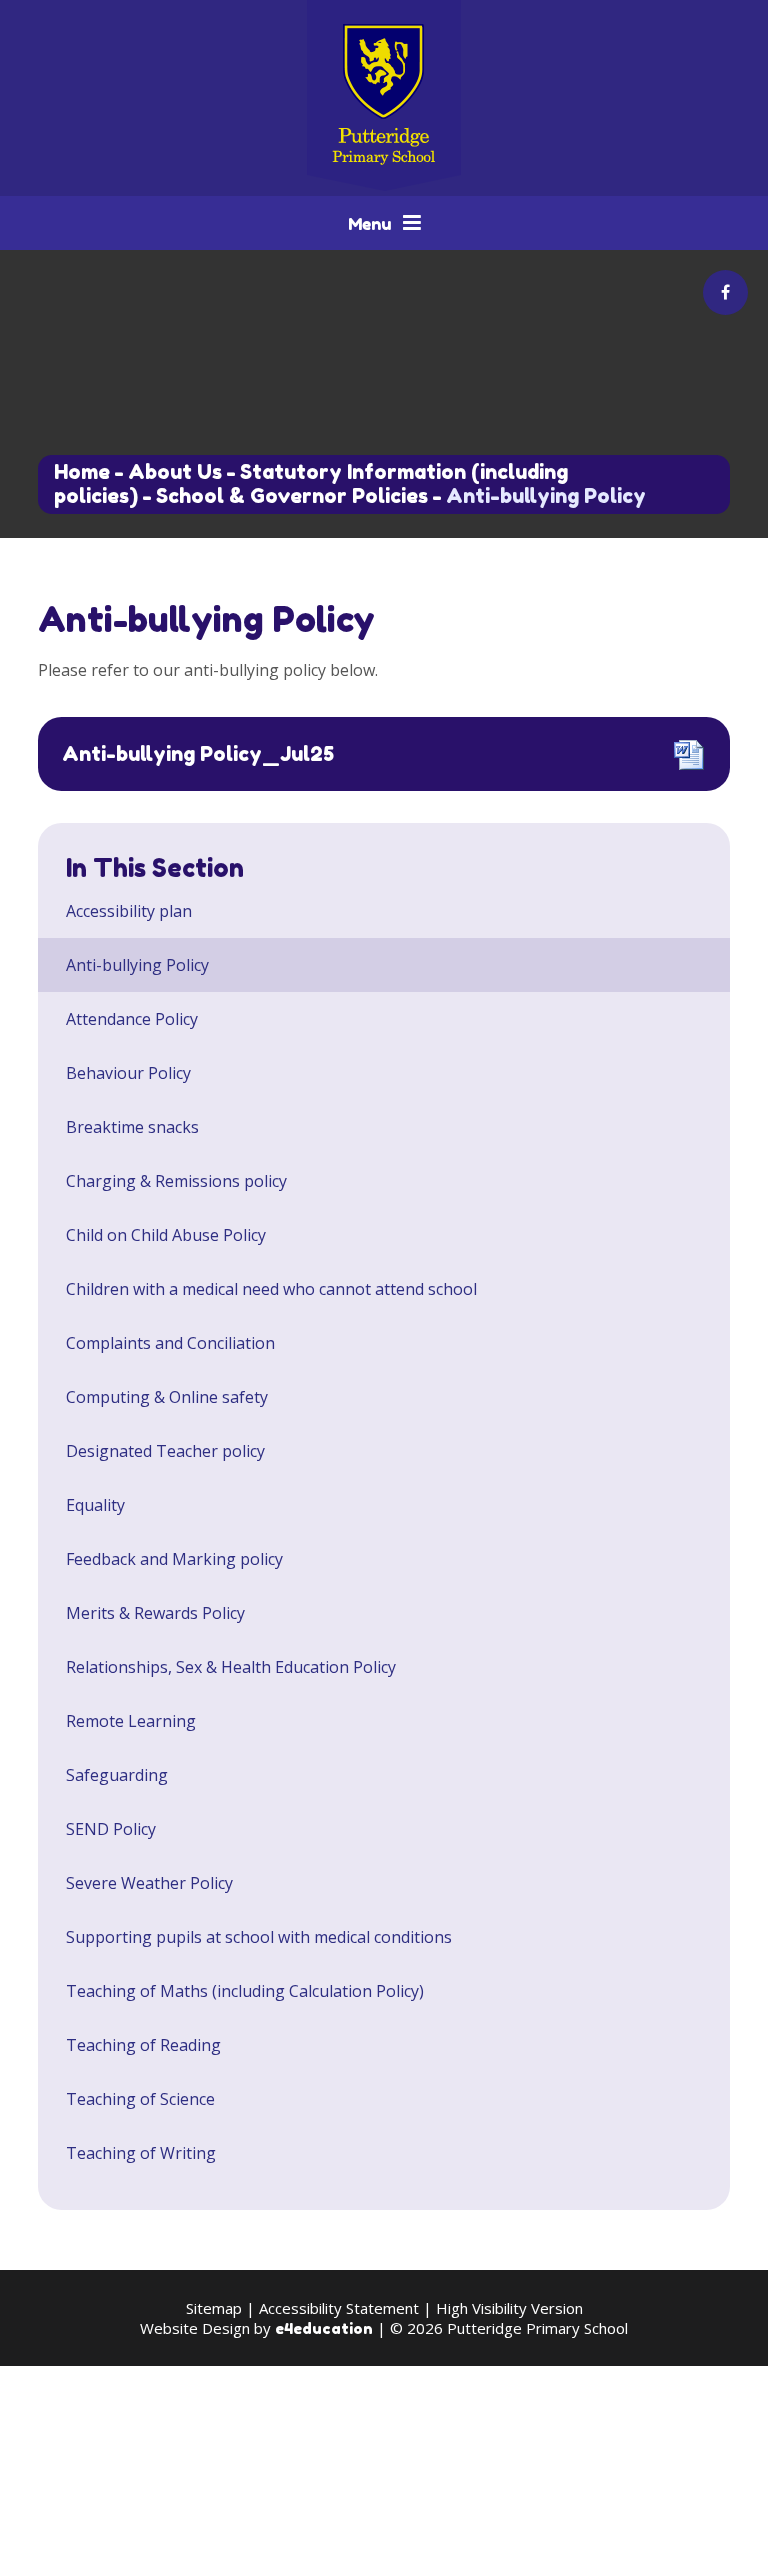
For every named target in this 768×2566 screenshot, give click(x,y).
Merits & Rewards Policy (155, 1613)
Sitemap (214, 2308)
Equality (95, 1505)
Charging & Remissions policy (176, 1181)
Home (82, 472)
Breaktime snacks (132, 1127)
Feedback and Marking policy (174, 1559)
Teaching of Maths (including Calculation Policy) (245, 1991)
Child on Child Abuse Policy (166, 1235)
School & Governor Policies (292, 496)
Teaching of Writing (141, 2153)
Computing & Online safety (167, 1397)
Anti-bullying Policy (546, 496)
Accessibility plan (129, 911)
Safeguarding (117, 1775)
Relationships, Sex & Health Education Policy (231, 1667)
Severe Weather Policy (149, 1883)
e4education (324, 2328)
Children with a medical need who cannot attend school (271, 1289)
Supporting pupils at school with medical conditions (259, 1937)
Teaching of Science (140, 2099)
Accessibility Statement (339, 2308)
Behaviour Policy (128, 1073)
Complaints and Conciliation (170, 1343)
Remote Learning (131, 1721)
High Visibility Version (509, 2308)
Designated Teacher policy (165, 1451)
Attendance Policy (132, 1019)
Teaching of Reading (143, 2045)
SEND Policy (111, 1829)
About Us (175, 472)
